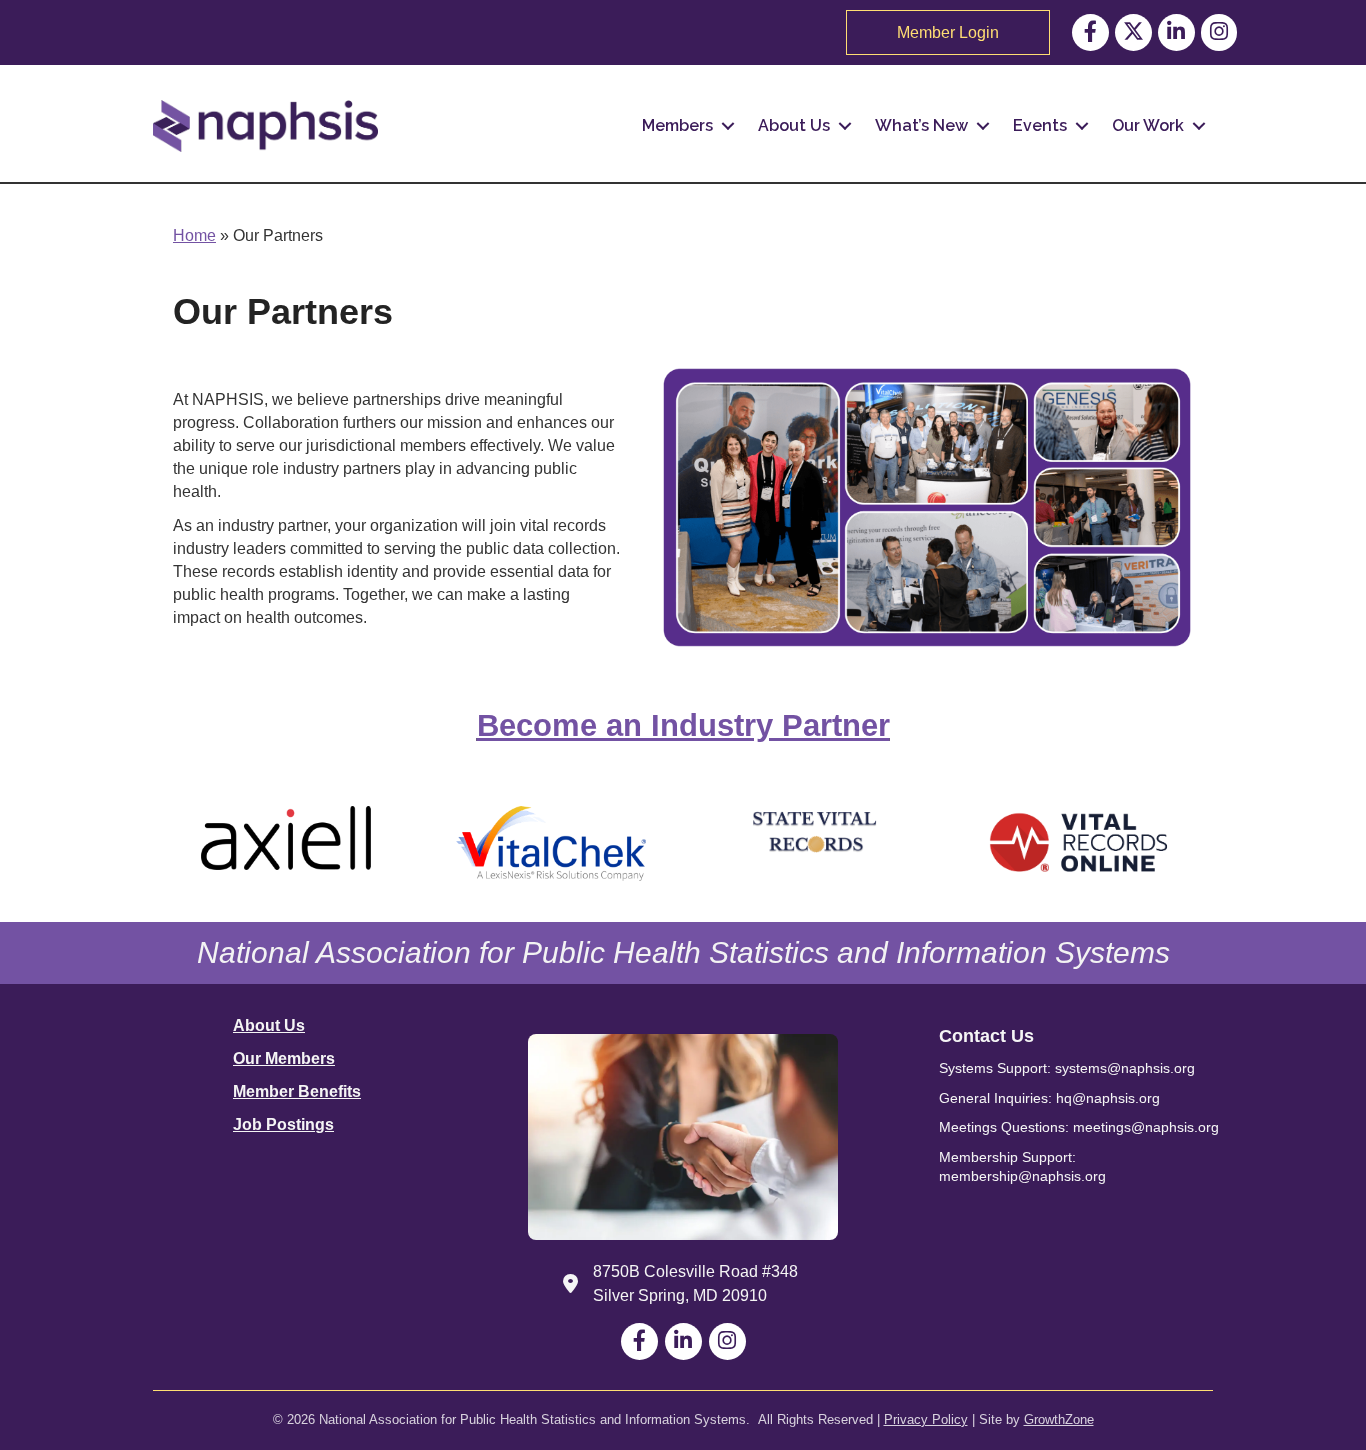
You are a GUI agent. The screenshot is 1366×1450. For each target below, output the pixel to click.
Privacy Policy (926, 1419)
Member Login (948, 32)
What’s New (921, 125)
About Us (794, 125)
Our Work (1148, 125)
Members (677, 125)
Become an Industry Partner (683, 725)
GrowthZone (1059, 1419)
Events (1040, 125)
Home (194, 235)
